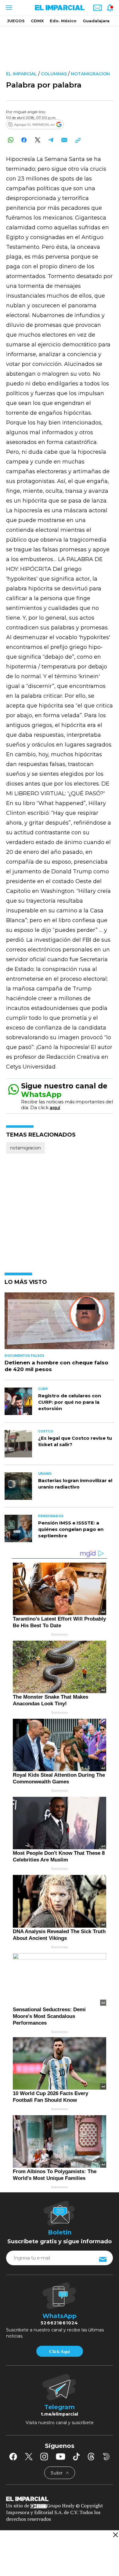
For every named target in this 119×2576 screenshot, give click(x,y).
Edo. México (63, 21)
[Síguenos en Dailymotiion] (106, 2457)
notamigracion (90, 74)
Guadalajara (96, 21)
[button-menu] (8, 8)
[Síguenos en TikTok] (76, 2456)
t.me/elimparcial (60, 2414)
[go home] (60, 2498)
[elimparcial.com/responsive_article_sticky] (115, 2535)
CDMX (37, 21)
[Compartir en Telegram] (51, 140)
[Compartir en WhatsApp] (11, 140)
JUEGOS (16, 21)
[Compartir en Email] (64, 140)
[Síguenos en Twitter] (29, 2456)
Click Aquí (60, 2352)
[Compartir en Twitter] (37, 140)
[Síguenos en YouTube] (61, 2456)
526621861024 (59, 2323)
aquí (55, 1107)
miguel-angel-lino (29, 112)
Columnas (54, 74)
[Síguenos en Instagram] (44, 2456)
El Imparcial (22, 74)
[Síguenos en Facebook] (13, 2456)
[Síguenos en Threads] (91, 2456)
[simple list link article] (60, 1323)
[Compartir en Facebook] (24, 140)
